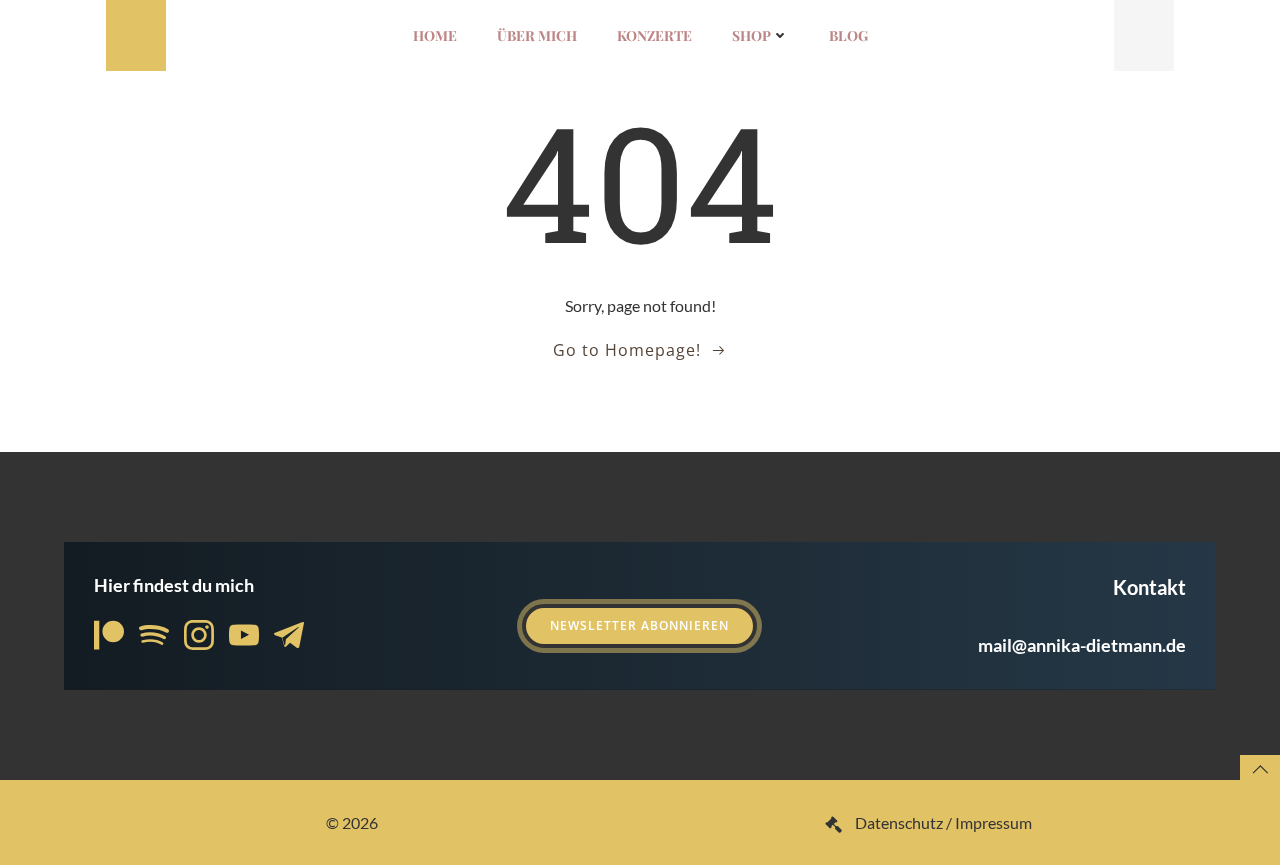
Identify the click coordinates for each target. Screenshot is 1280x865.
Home (435, 35)
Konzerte (654, 35)
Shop (751, 35)
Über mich (537, 35)
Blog (848, 35)
